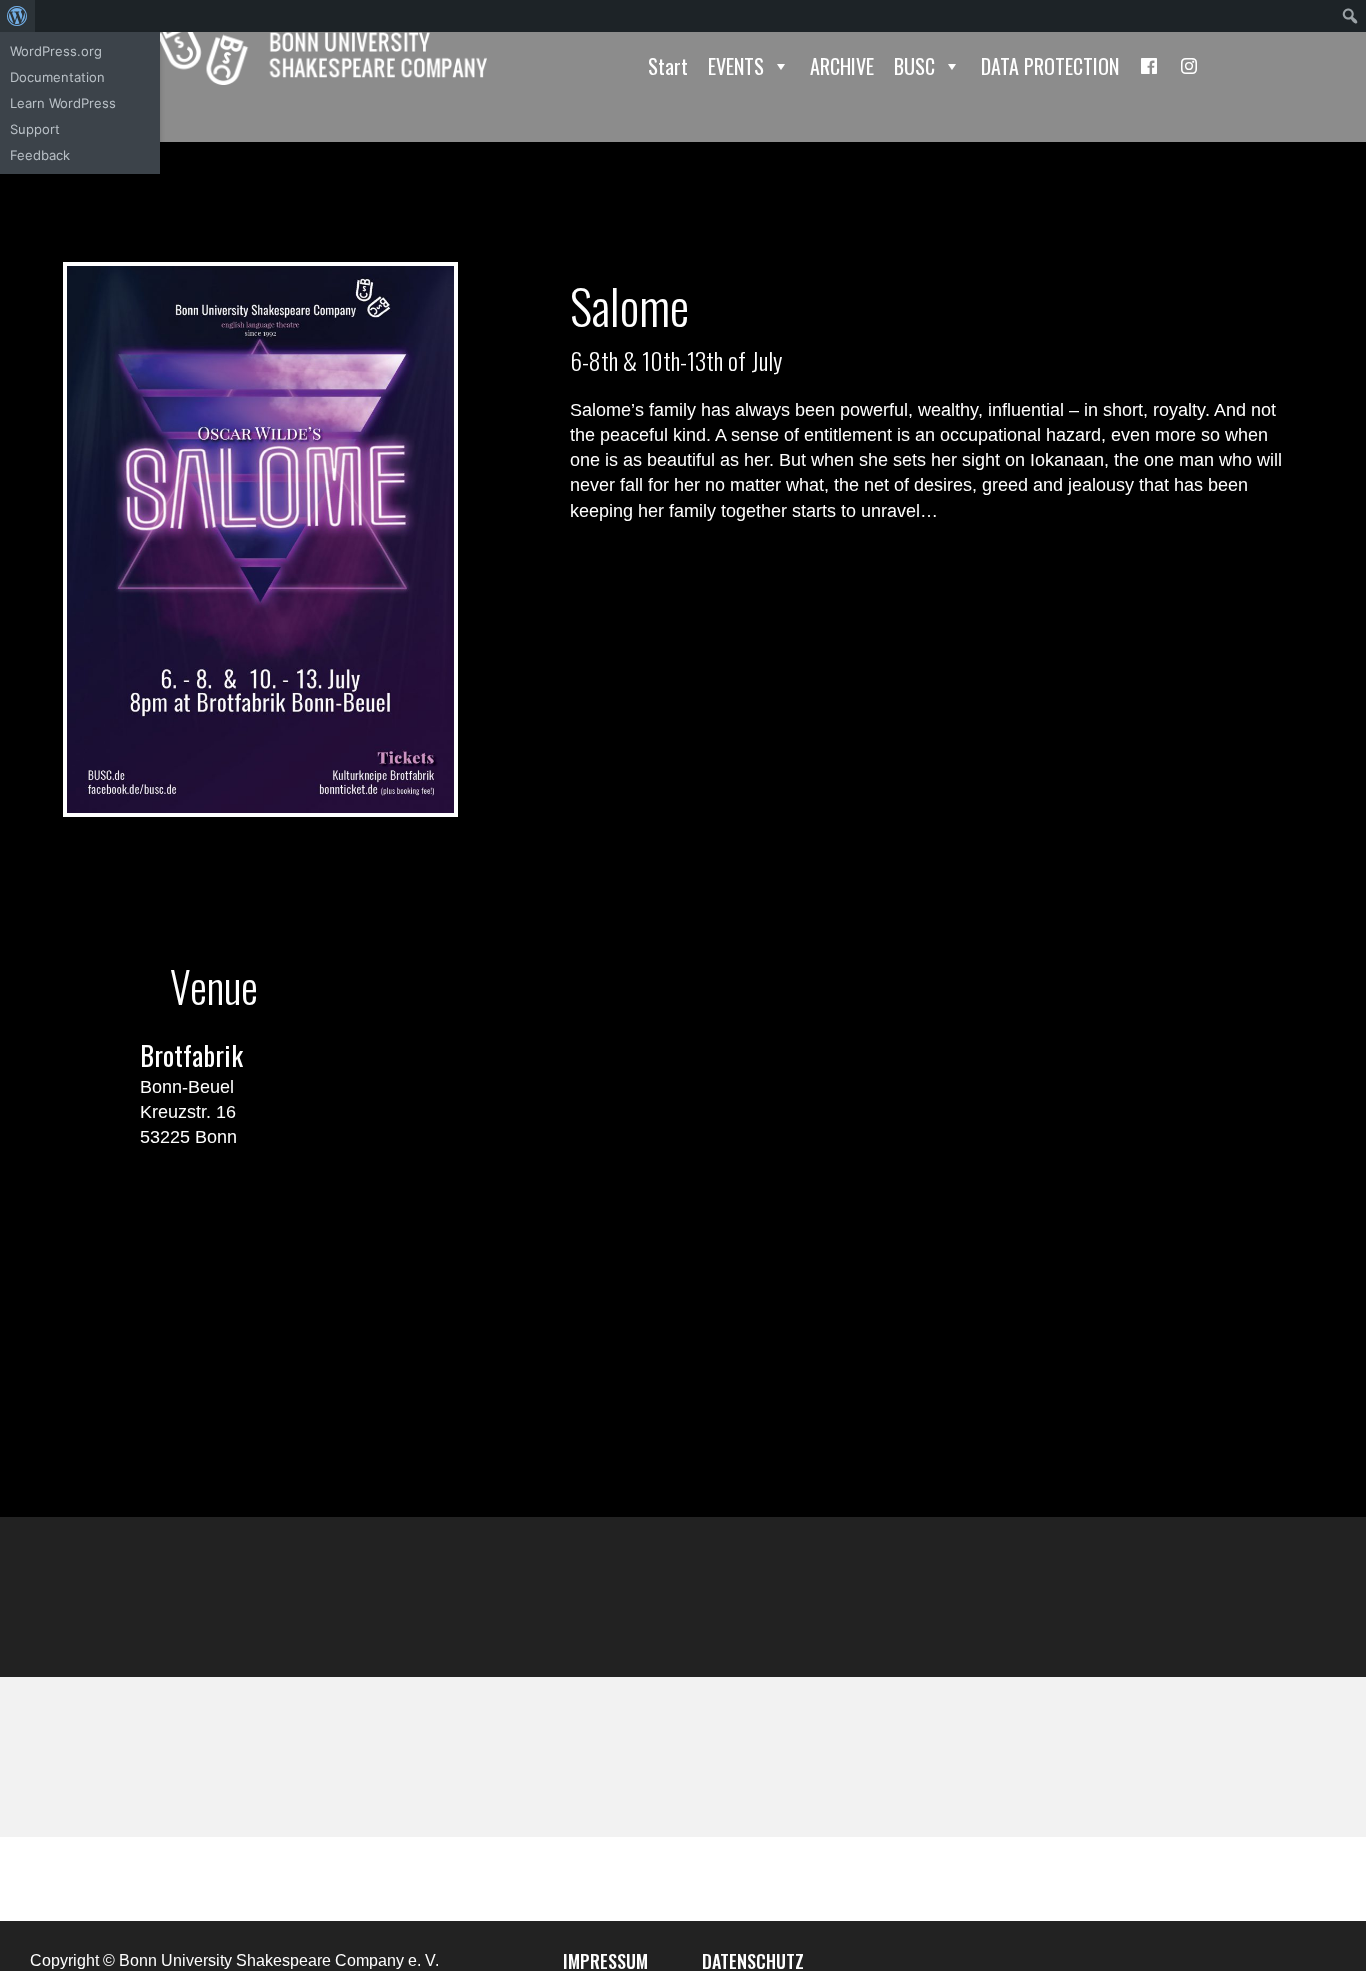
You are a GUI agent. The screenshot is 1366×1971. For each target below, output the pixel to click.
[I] (1189, 66)
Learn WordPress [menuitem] (63, 103)
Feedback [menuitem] (40, 155)
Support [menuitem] (35, 129)
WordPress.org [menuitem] (56, 51)
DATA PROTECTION (1050, 66)
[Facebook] (1149, 66)
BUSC (914, 66)
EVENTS (736, 66)
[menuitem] (17, 16)
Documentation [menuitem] (57, 77)
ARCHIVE (842, 66)
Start (668, 66)
